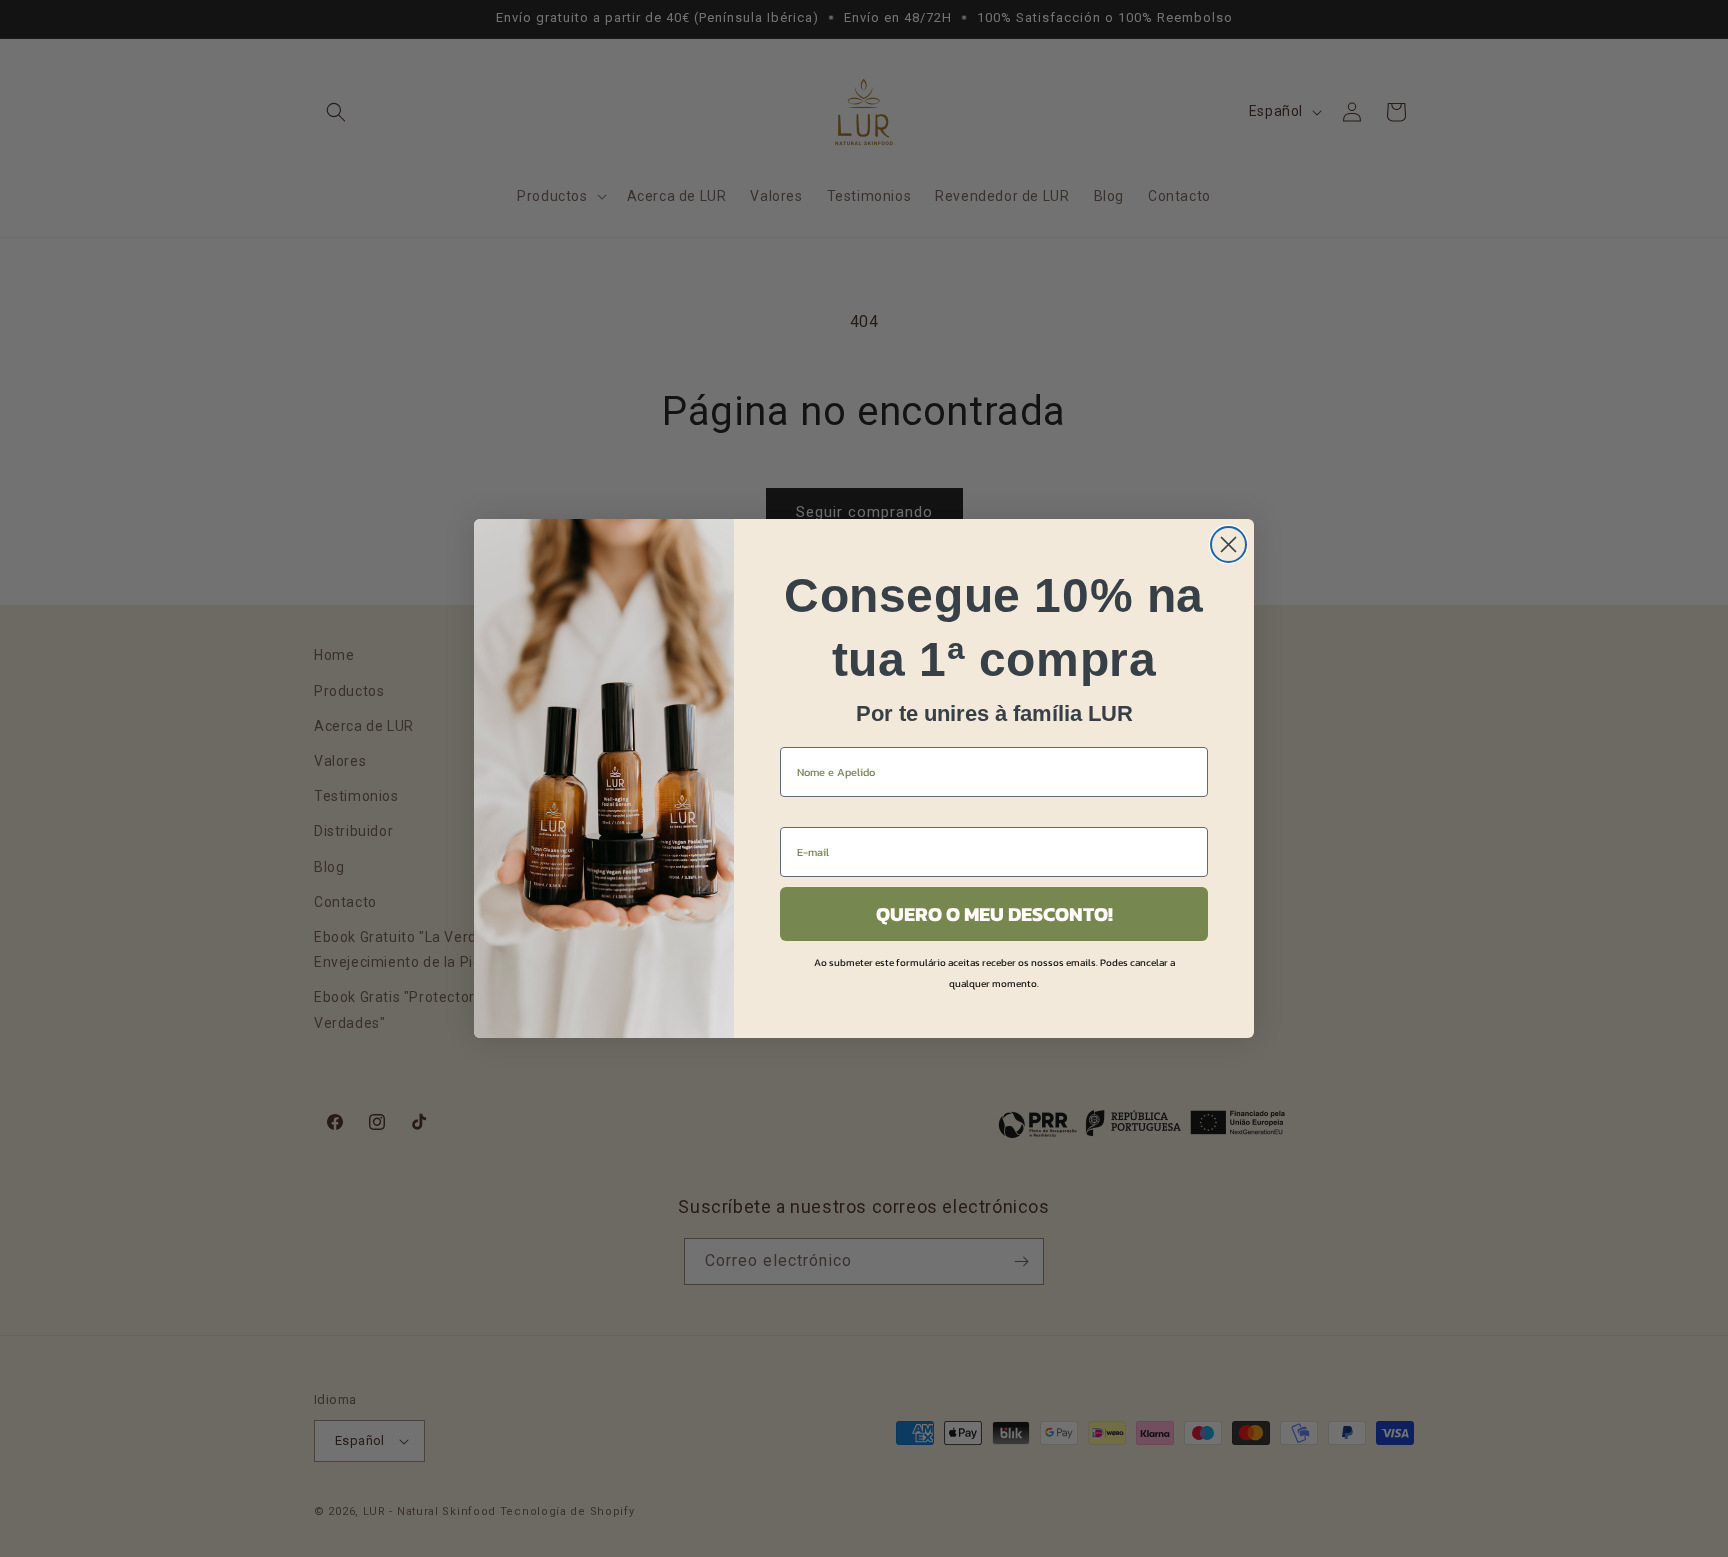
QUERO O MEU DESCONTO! (994, 914)
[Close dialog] (1228, 544)
